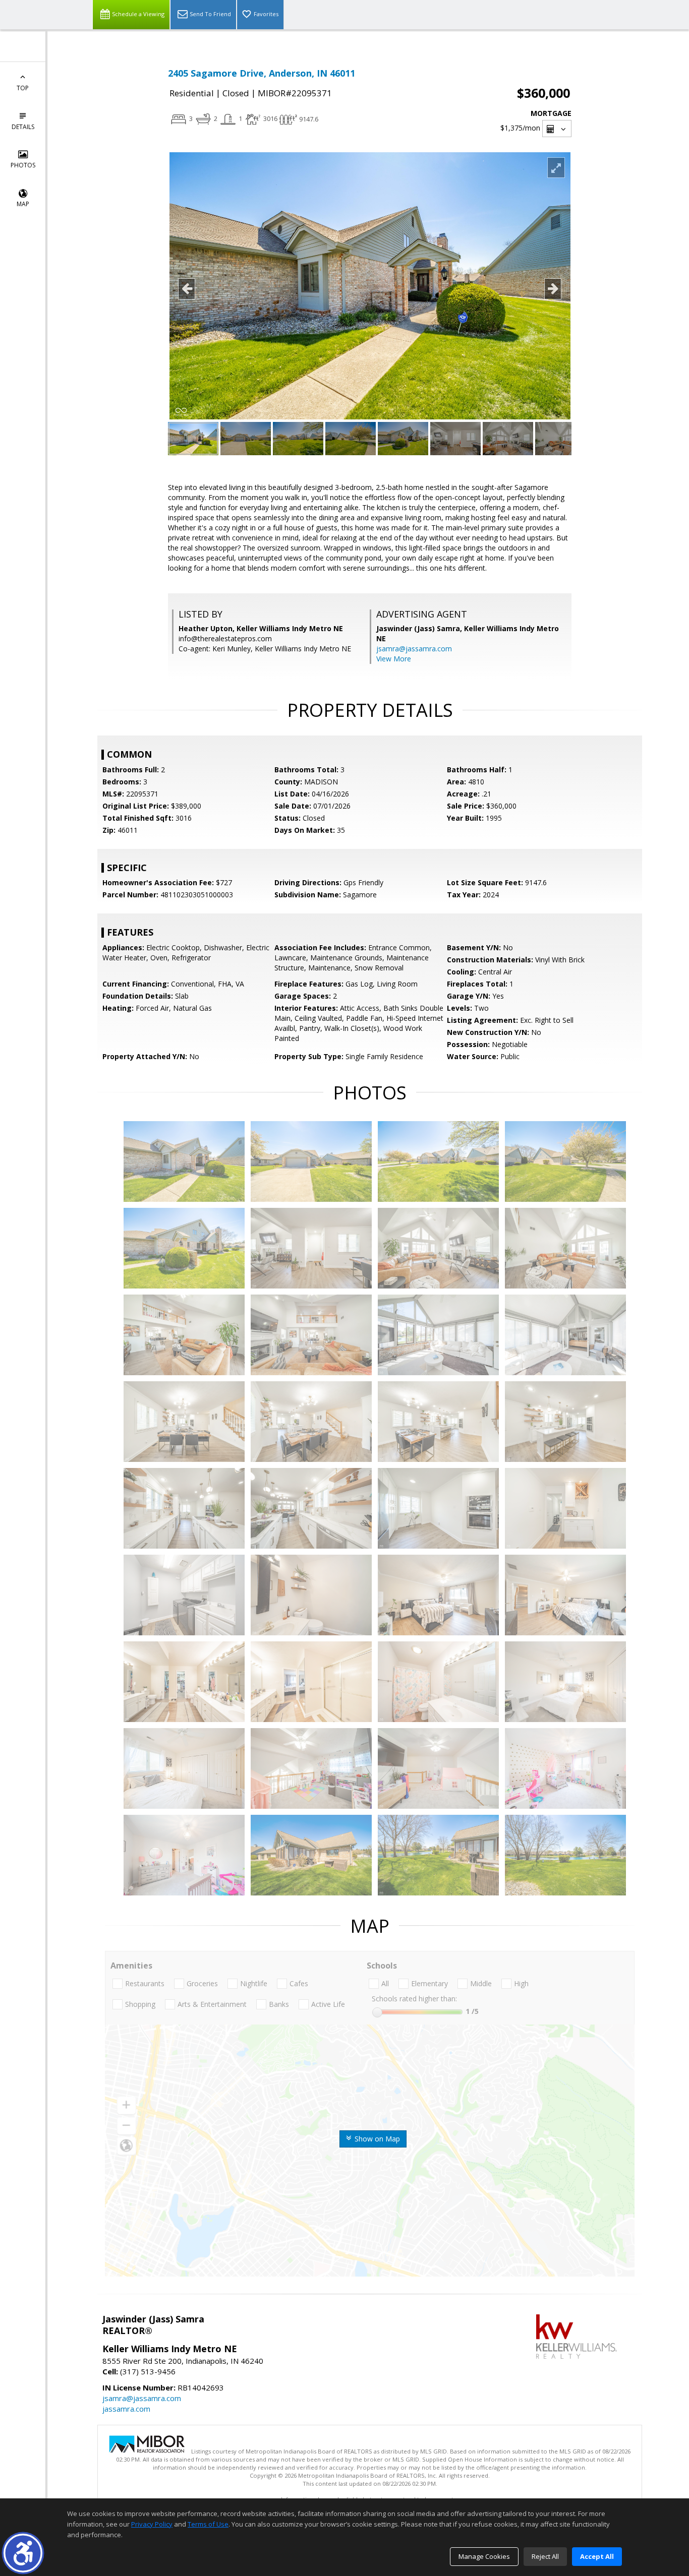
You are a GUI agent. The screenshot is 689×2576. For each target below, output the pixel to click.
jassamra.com (126, 2409)
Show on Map (376, 2139)
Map (23, 204)
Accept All (597, 2556)
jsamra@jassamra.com (414, 649)
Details (23, 127)
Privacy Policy (152, 2524)
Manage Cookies (484, 2556)
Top (23, 88)
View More (394, 659)
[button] (23, 2553)
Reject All (545, 2556)
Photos (23, 165)
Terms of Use (208, 2524)
